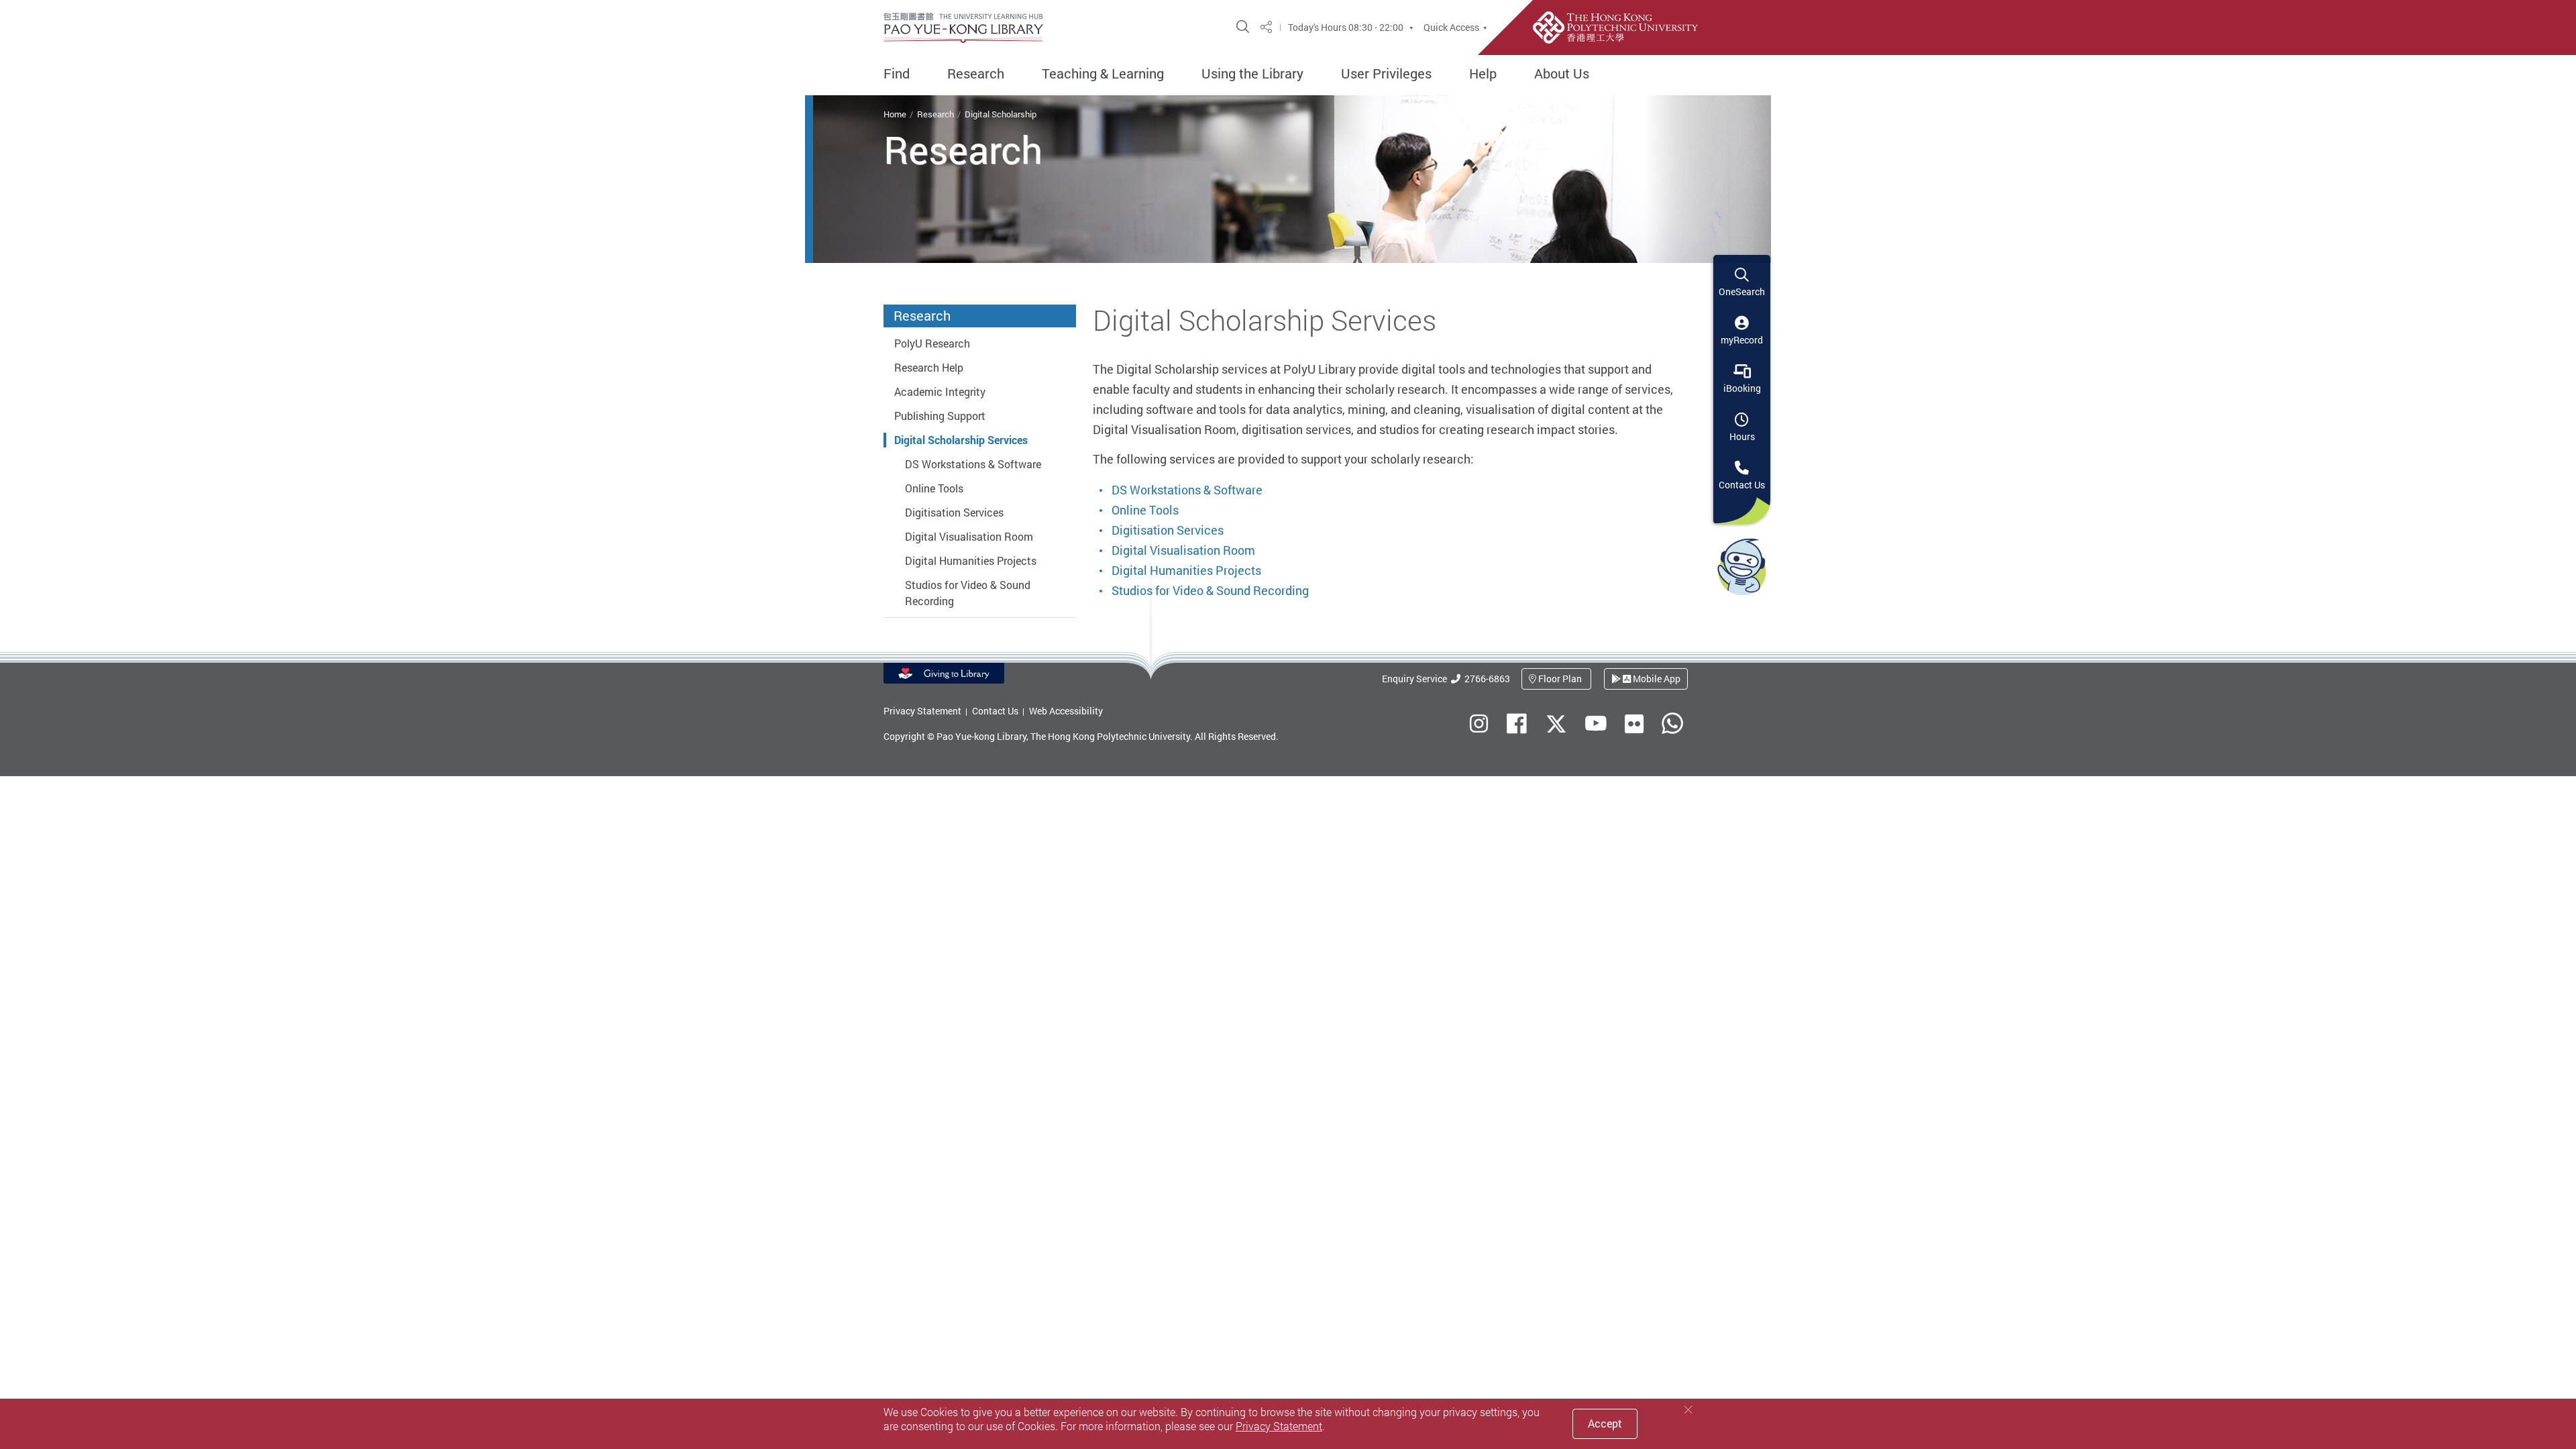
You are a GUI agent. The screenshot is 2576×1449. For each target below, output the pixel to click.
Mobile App (1656, 679)
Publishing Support (940, 416)
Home (895, 114)
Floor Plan (1560, 679)
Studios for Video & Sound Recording (1210, 590)
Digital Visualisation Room (969, 537)
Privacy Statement (922, 711)
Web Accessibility (1066, 711)
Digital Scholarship (1001, 114)
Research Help (929, 368)
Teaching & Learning (1103, 74)
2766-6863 (1485, 679)
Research (976, 74)
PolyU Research (932, 343)
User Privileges (1386, 74)
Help (1483, 74)
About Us (1562, 74)
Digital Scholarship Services (961, 440)
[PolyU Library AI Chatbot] (1742, 566)
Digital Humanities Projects (971, 561)
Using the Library (1252, 74)
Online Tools (934, 488)
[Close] (1688, 1410)
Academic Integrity (940, 392)
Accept (1605, 1424)
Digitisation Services (954, 513)
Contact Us (995, 711)
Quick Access (1451, 28)
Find (897, 74)
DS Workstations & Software (973, 464)
